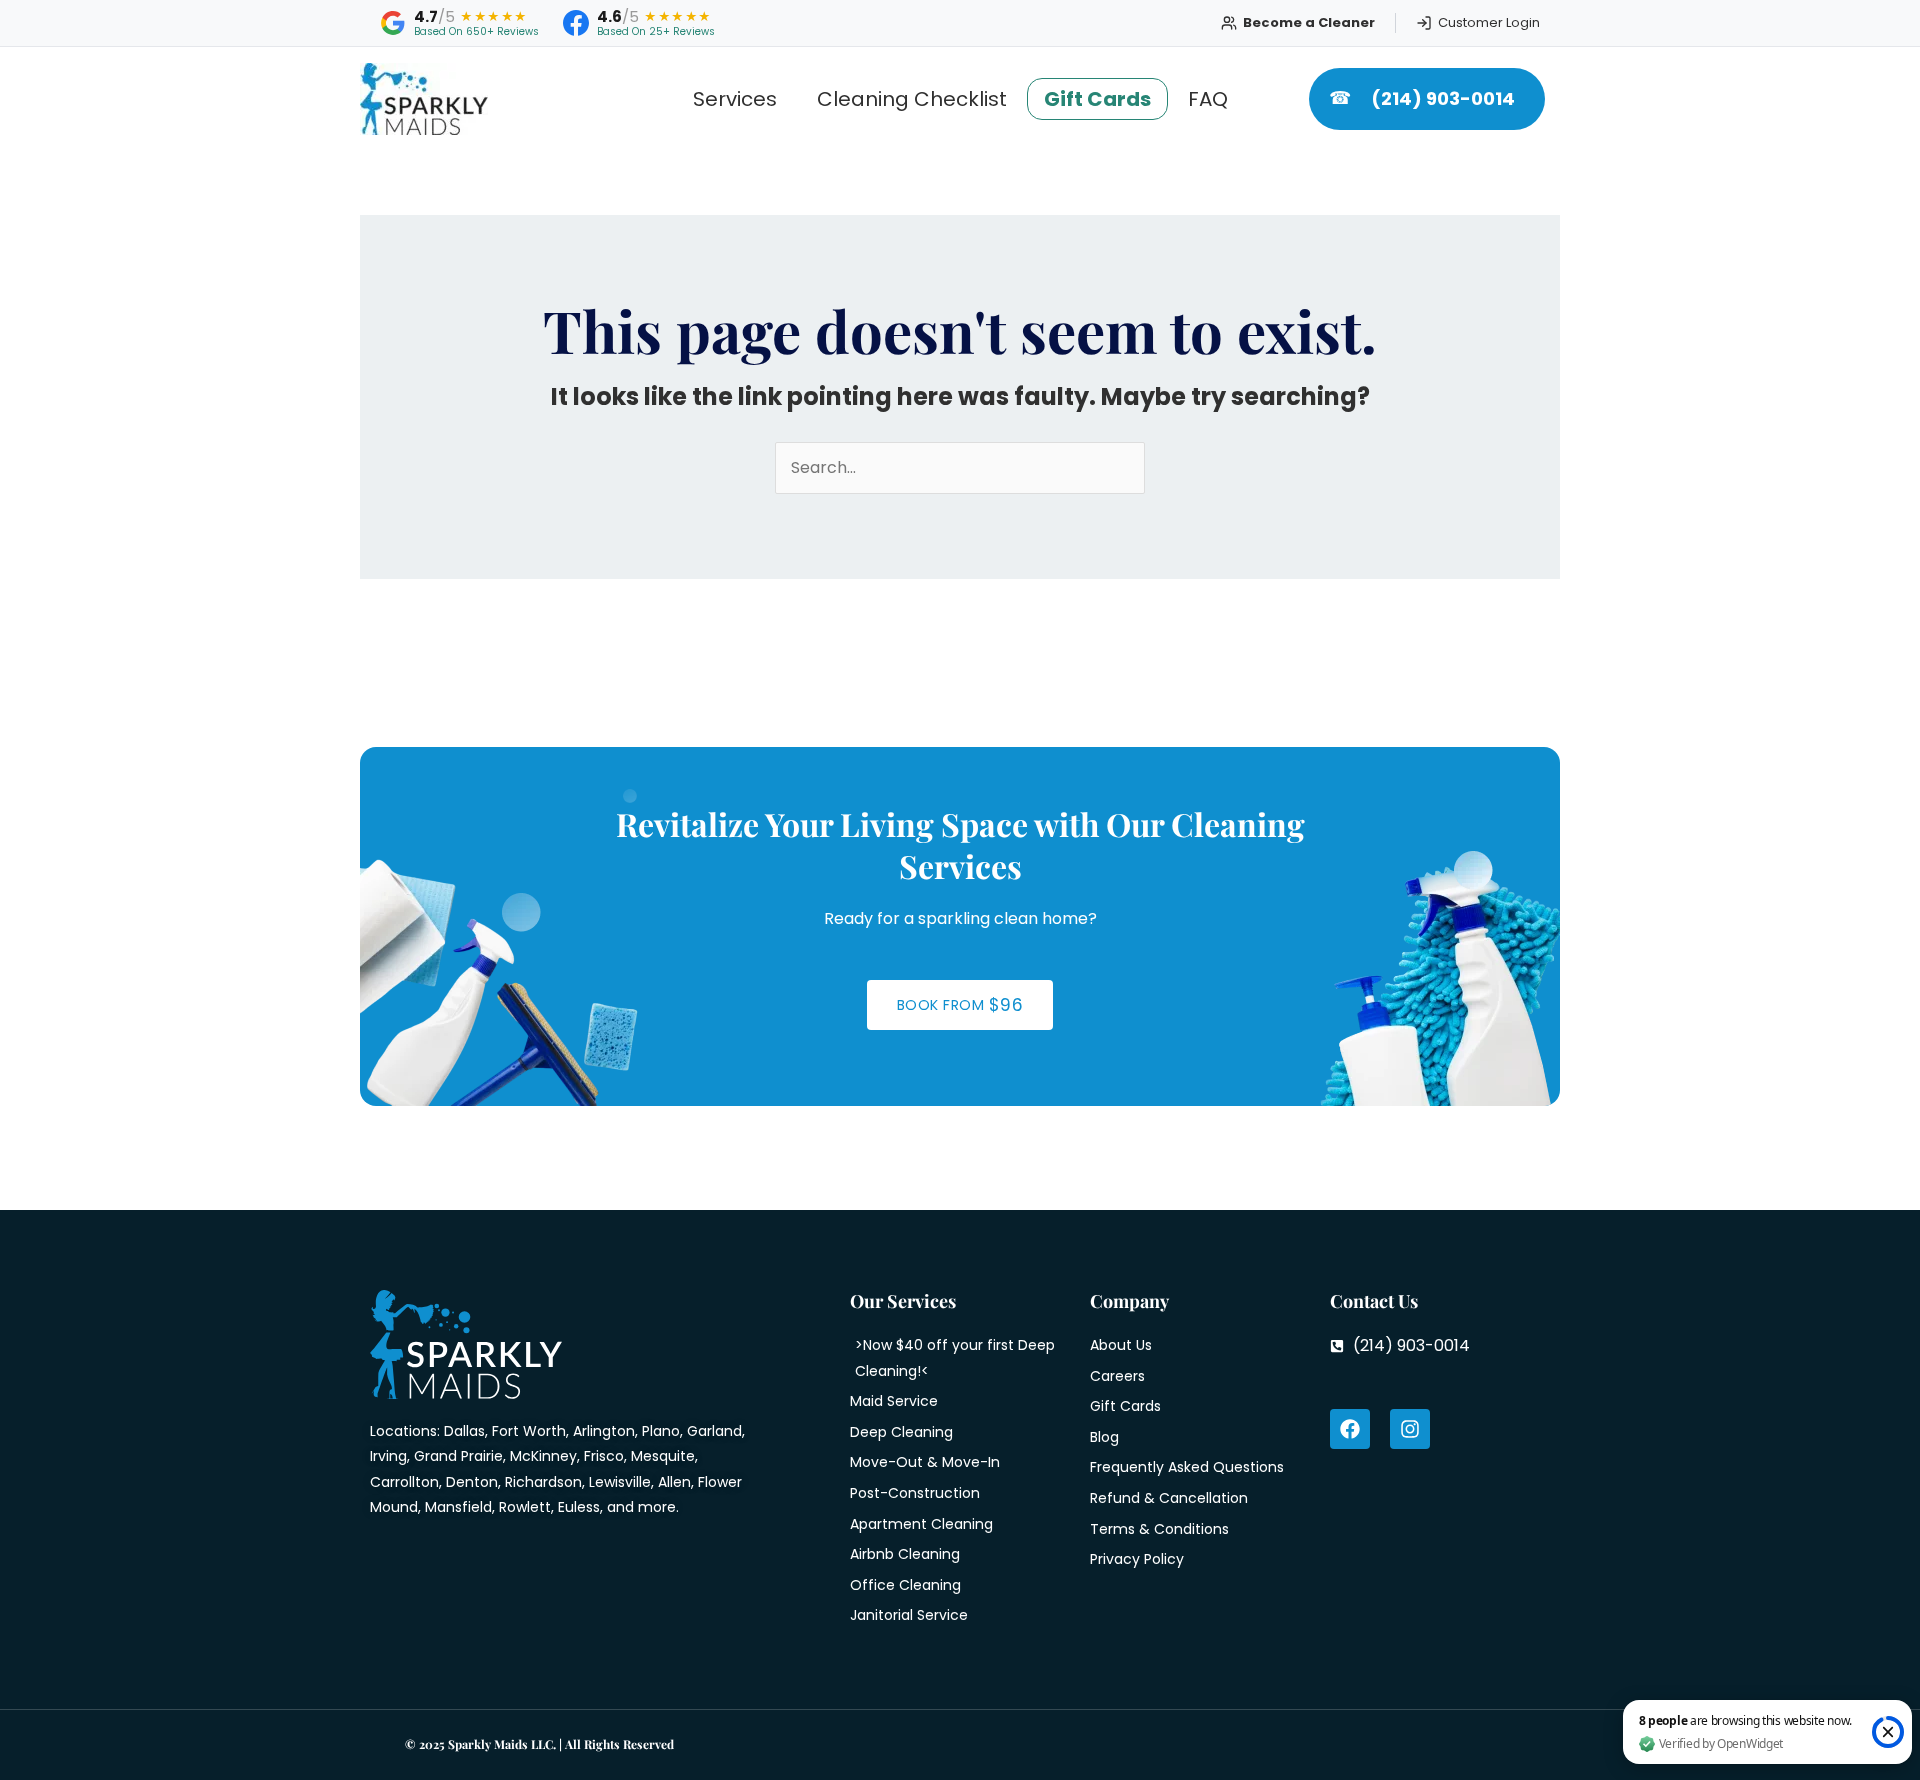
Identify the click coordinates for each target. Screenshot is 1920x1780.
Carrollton (404, 1482)
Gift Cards (1097, 99)
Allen (674, 1482)
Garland (714, 1431)
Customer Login (1489, 22)
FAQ (1208, 99)
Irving (388, 1456)
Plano (661, 1431)
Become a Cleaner (1309, 22)
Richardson (543, 1482)
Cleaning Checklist (912, 99)
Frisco (604, 1456)
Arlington (604, 1431)
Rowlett (525, 1507)
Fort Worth (529, 1431)
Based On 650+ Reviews (476, 32)
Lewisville (620, 1482)
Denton (472, 1482)
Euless (579, 1507)
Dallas (464, 1431)
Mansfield (458, 1507)
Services (735, 99)
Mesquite (663, 1456)
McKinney (543, 1456)
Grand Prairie (458, 1456)
